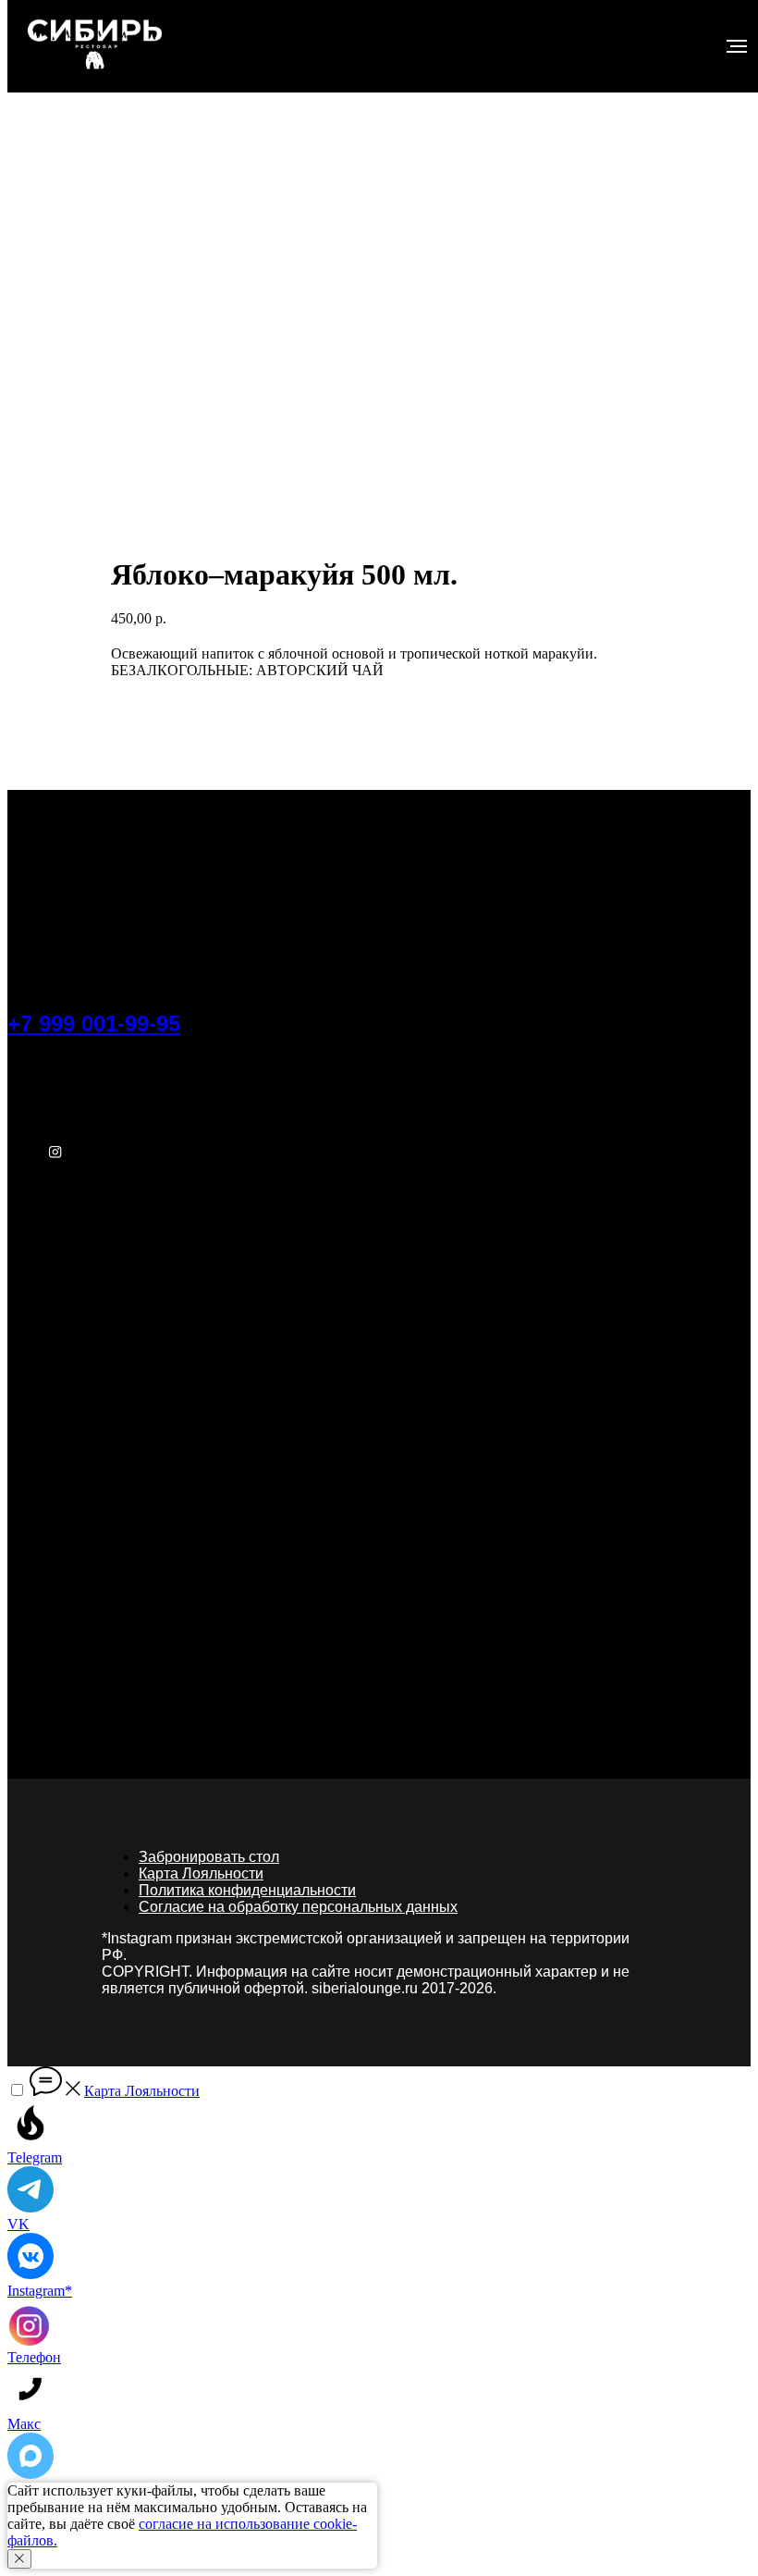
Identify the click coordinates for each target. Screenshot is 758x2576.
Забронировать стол (209, 1857)
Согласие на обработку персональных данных (298, 1907)
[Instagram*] (56, 1157)
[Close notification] (19, 2559)
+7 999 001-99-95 (94, 1023)
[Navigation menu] (737, 46)
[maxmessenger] (56, 1200)
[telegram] (56, 1070)
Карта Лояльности (201, 1873)
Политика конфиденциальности (247, 1890)
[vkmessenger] (56, 1113)
